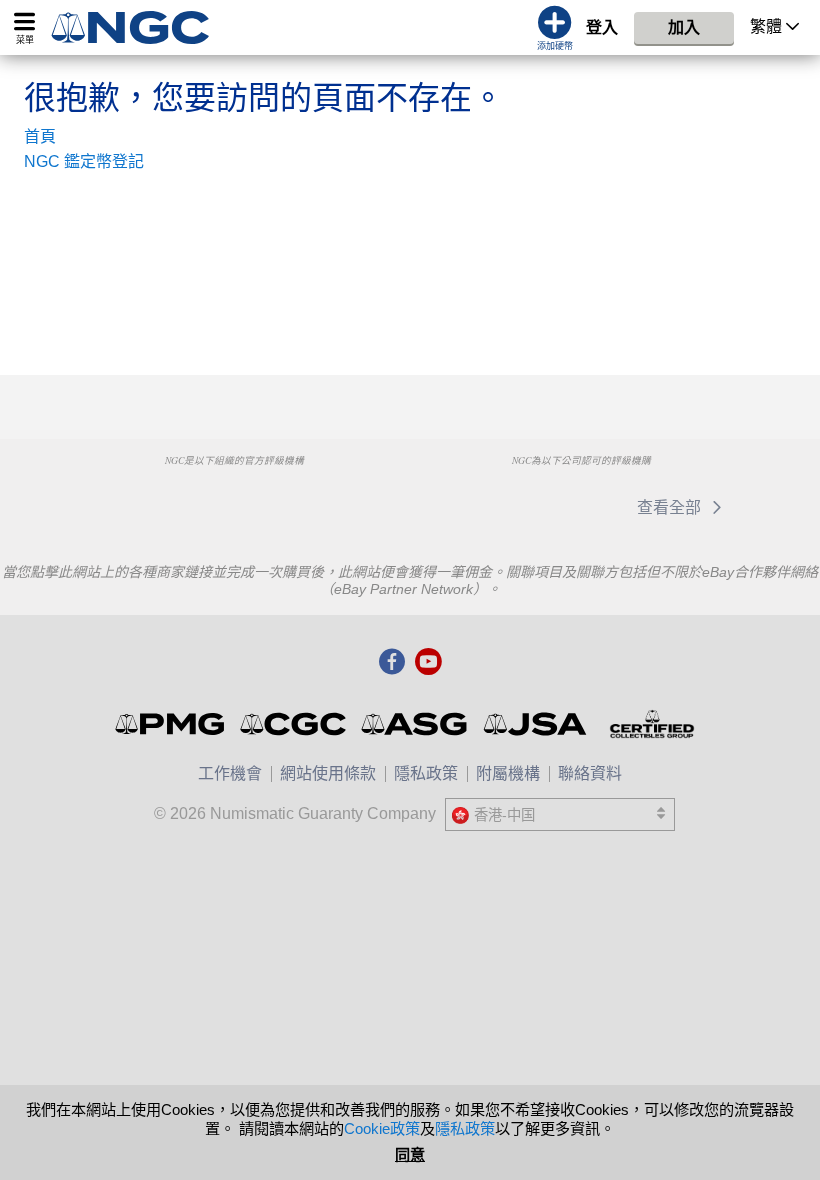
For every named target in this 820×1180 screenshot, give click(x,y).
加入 (684, 27)
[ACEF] (335, 498)
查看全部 (671, 507)
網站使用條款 (328, 773)
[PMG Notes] (171, 724)
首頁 (40, 136)
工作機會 (230, 773)
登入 (602, 27)
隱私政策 (426, 773)
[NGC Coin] (138, 27)
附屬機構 (508, 773)
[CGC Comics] (294, 724)
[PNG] (233, 498)
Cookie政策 (382, 1128)
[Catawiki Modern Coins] (473, 507)
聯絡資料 (590, 773)
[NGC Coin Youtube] (428, 663)
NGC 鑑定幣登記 (84, 161)
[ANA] (131, 498)
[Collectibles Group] (651, 724)
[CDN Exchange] (575, 507)
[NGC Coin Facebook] (392, 663)
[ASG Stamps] (415, 724)
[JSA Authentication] (535, 724)
